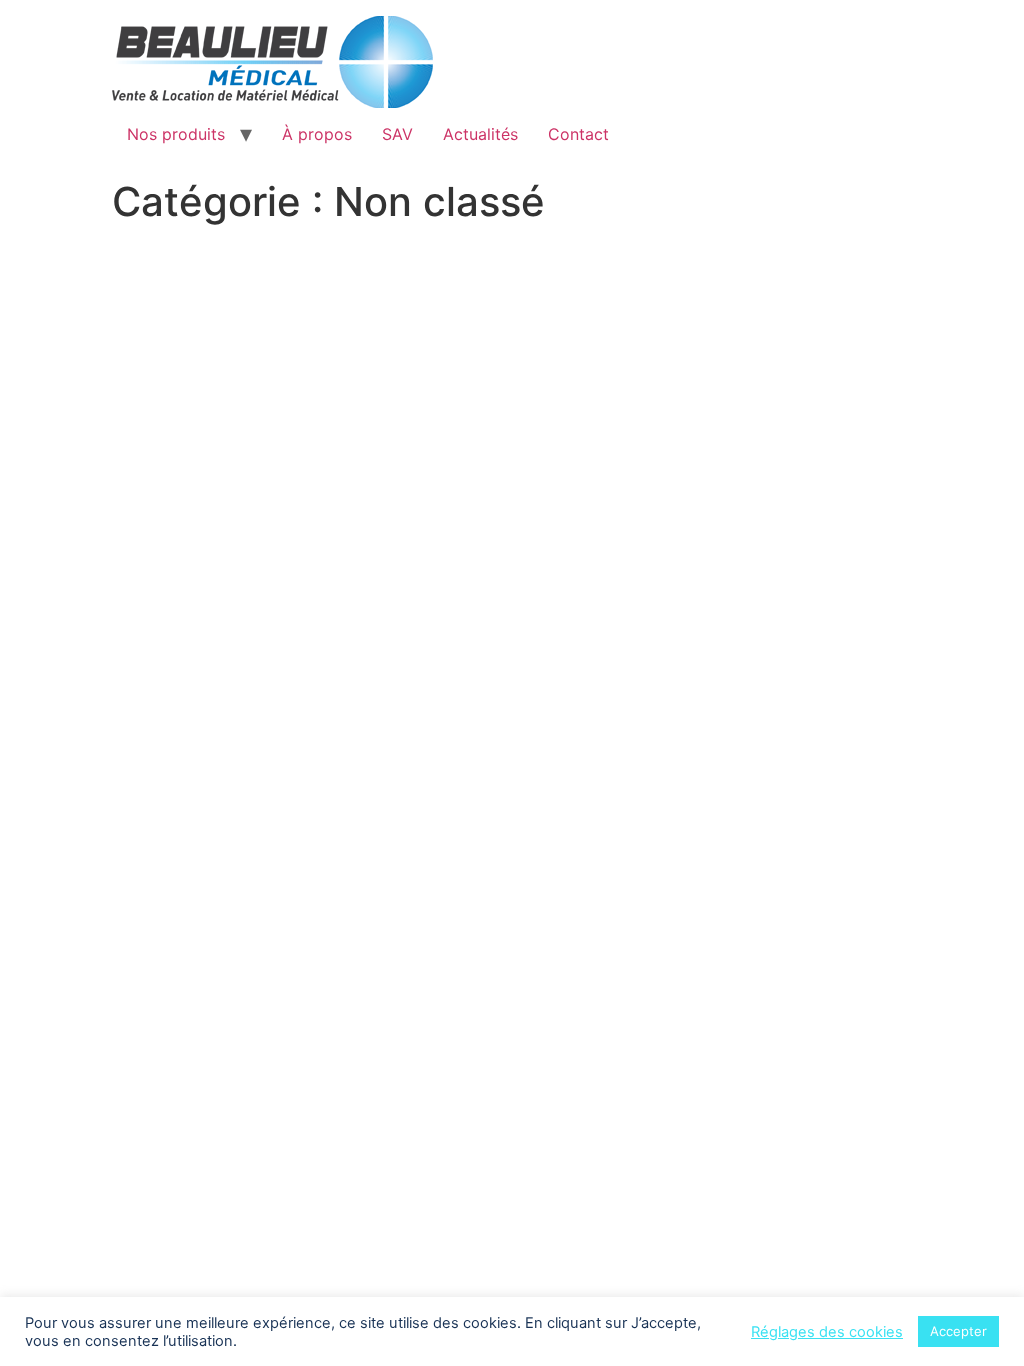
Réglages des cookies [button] (827, 1332)
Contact (578, 134)
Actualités (480, 134)
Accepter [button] (958, 1331)
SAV (397, 134)
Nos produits (176, 134)
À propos (317, 134)
